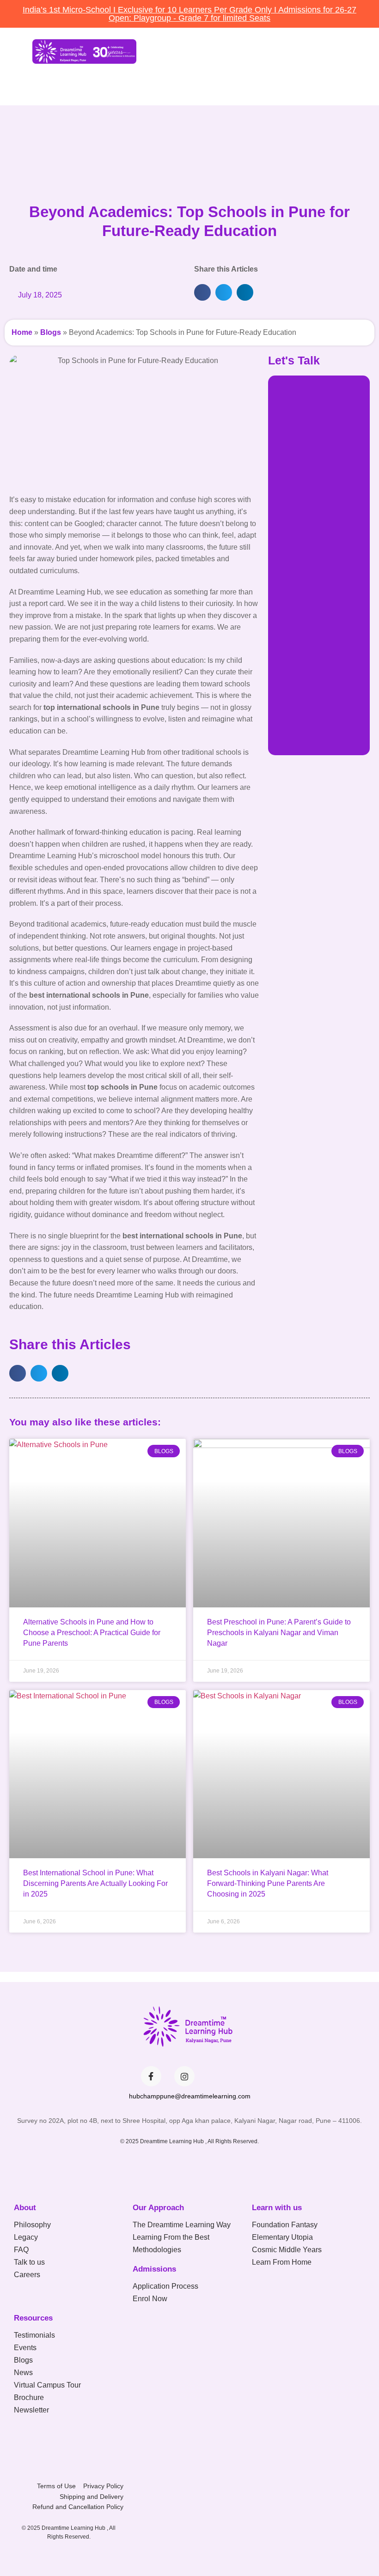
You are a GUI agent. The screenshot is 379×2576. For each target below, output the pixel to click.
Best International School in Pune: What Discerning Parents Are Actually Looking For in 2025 (95, 1883)
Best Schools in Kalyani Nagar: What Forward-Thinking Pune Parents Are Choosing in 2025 (268, 1883)
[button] (144, 83)
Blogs (51, 332)
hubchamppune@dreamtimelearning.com (190, 2096)
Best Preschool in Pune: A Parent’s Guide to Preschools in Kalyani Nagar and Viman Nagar (279, 1633)
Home (22, 332)
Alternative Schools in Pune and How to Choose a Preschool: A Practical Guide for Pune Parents (92, 1633)
